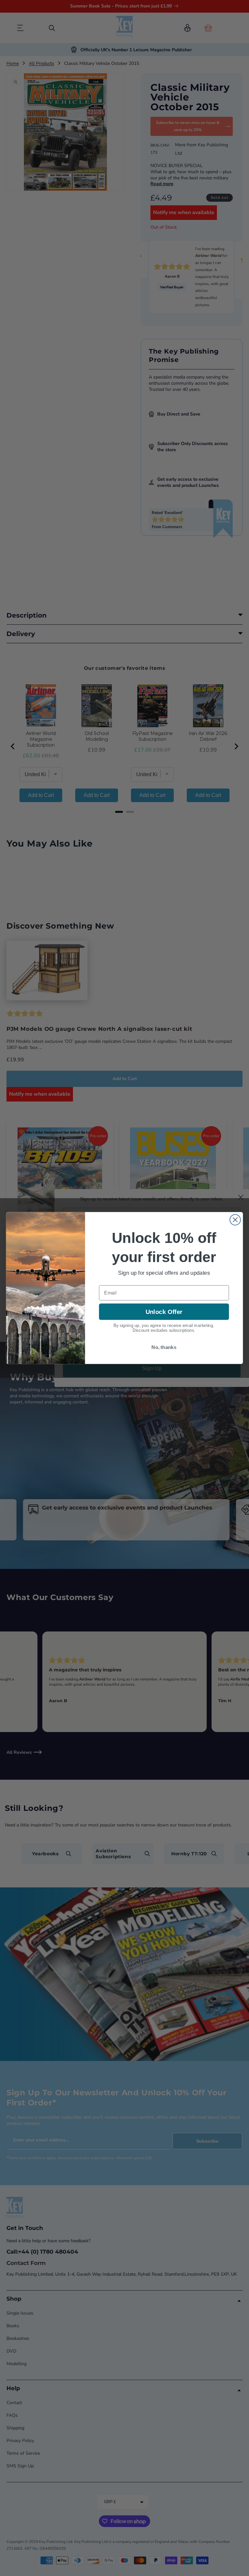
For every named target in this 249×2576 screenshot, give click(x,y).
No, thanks (164, 1347)
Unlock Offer (164, 1312)
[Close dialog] (235, 1220)
